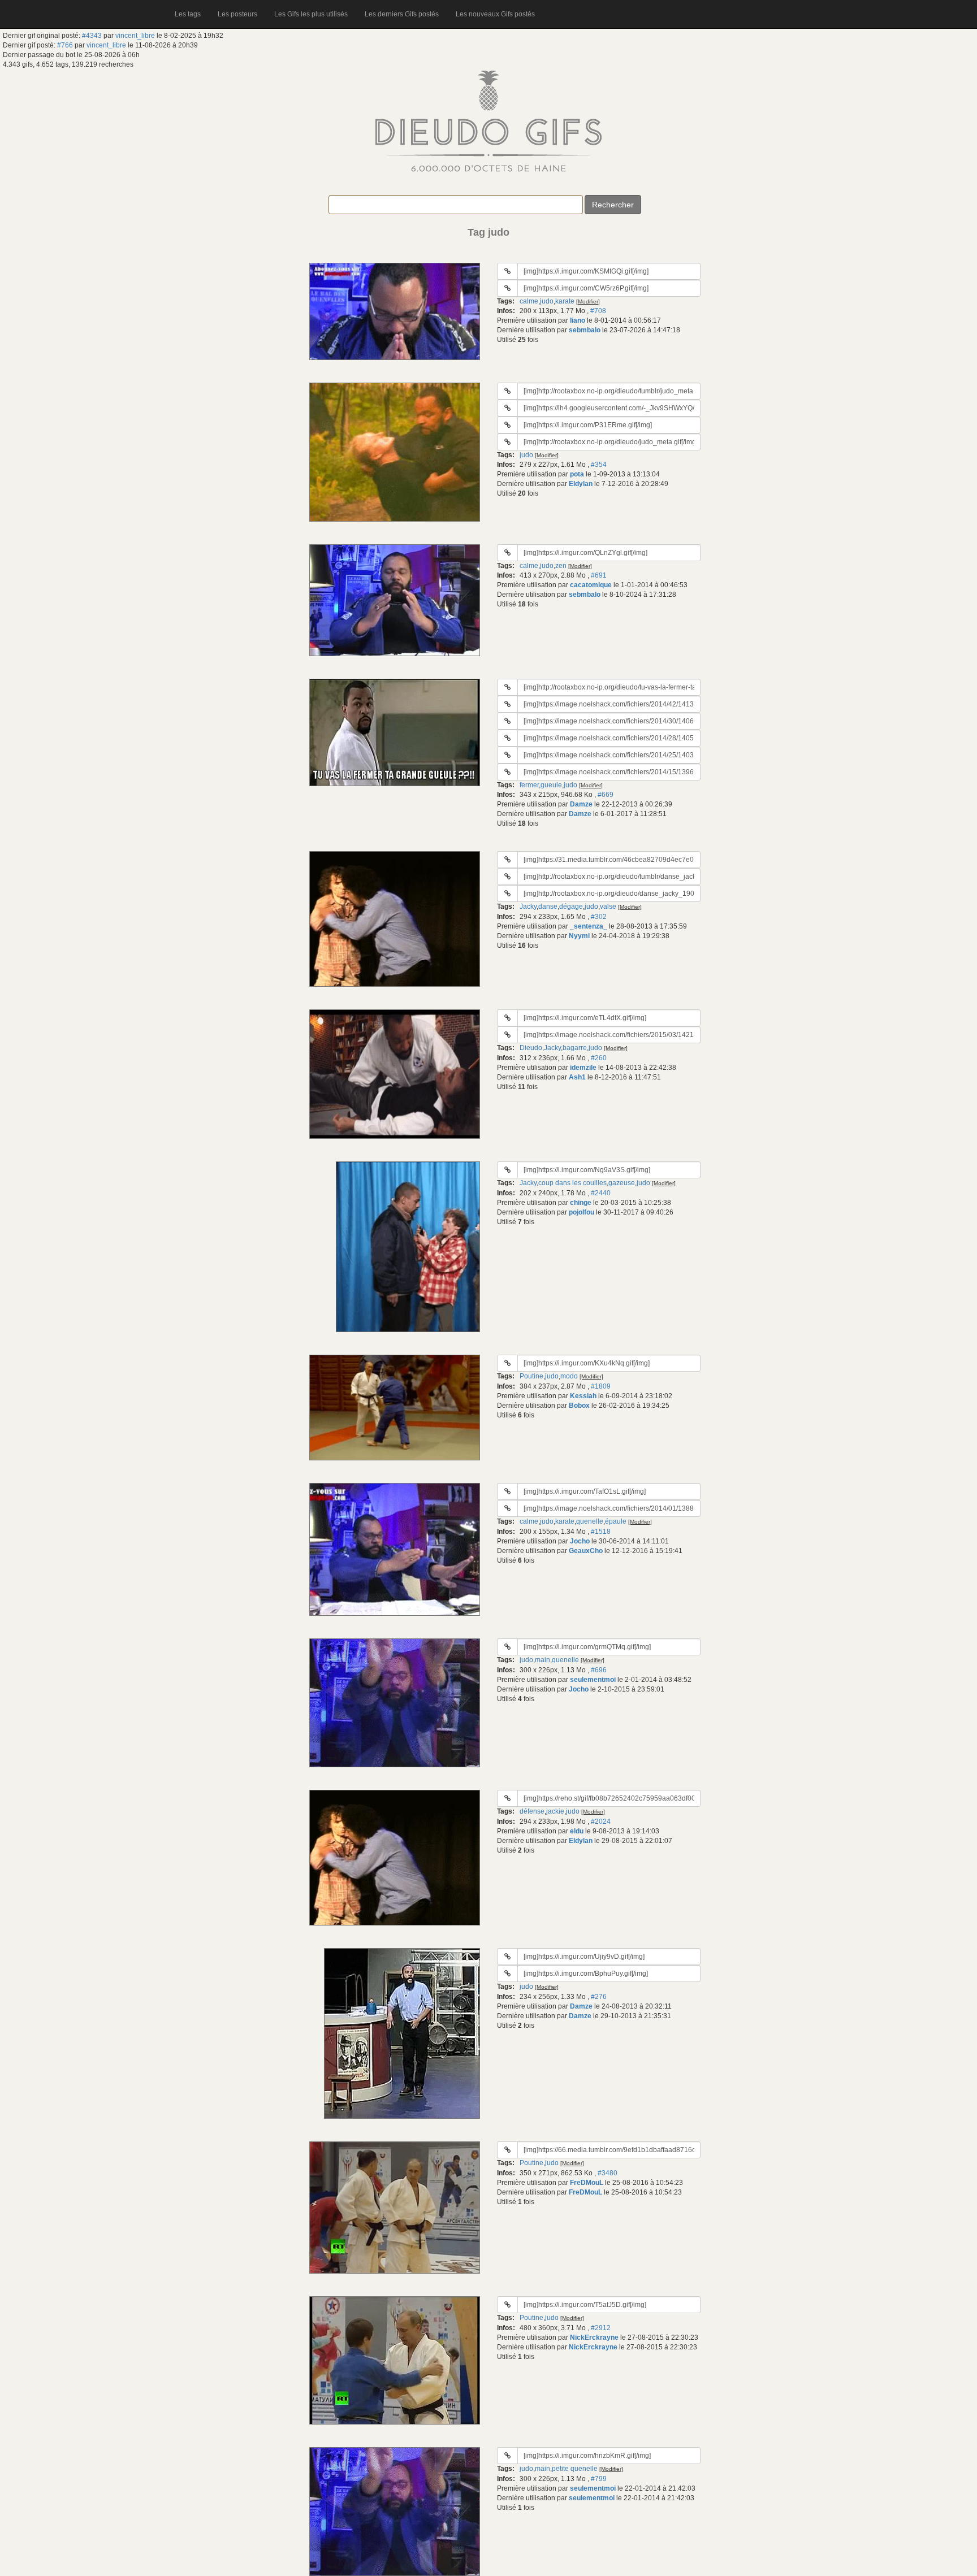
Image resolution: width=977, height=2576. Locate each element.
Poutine (531, 1376)
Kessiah (583, 1396)
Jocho (580, 1541)
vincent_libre (135, 36)
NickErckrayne (594, 2338)
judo (547, 301)
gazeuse (622, 1183)
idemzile (583, 1068)
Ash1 (577, 1077)
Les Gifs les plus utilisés (311, 14)
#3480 (608, 2173)
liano (578, 320)
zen (561, 566)
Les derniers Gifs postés (402, 14)
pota (577, 474)
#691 (599, 575)
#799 (599, 2479)
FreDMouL (587, 2183)
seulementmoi (593, 1680)
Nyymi (579, 936)
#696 (599, 1670)
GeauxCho (586, 1551)
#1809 (601, 1386)
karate (565, 301)
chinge (581, 1203)
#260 (599, 1058)
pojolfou (582, 1212)
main (542, 1660)
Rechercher (613, 205)
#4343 (92, 36)
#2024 (601, 1822)
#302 (599, 917)
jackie (555, 1811)
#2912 (601, 2328)
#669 (606, 795)
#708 (598, 311)
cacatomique (591, 585)
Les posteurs (237, 14)
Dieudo (531, 1048)
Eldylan (581, 484)
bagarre (575, 1048)
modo (569, 1376)
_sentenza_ (589, 926)
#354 (599, 465)
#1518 (601, 1532)
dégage (571, 907)
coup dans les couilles (572, 1183)
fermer (529, 785)
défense (532, 1811)
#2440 (601, 1193)
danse (548, 907)
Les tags (188, 14)
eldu (577, 1831)
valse (608, 907)
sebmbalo (585, 330)
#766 (65, 45)
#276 (599, 1997)
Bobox (579, 1406)
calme (529, 301)
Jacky (528, 907)
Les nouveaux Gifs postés (495, 14)
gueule (551, 785)
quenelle (590, 1521)
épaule (616, 1521)
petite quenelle (575, 2469)
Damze (581, 804)
